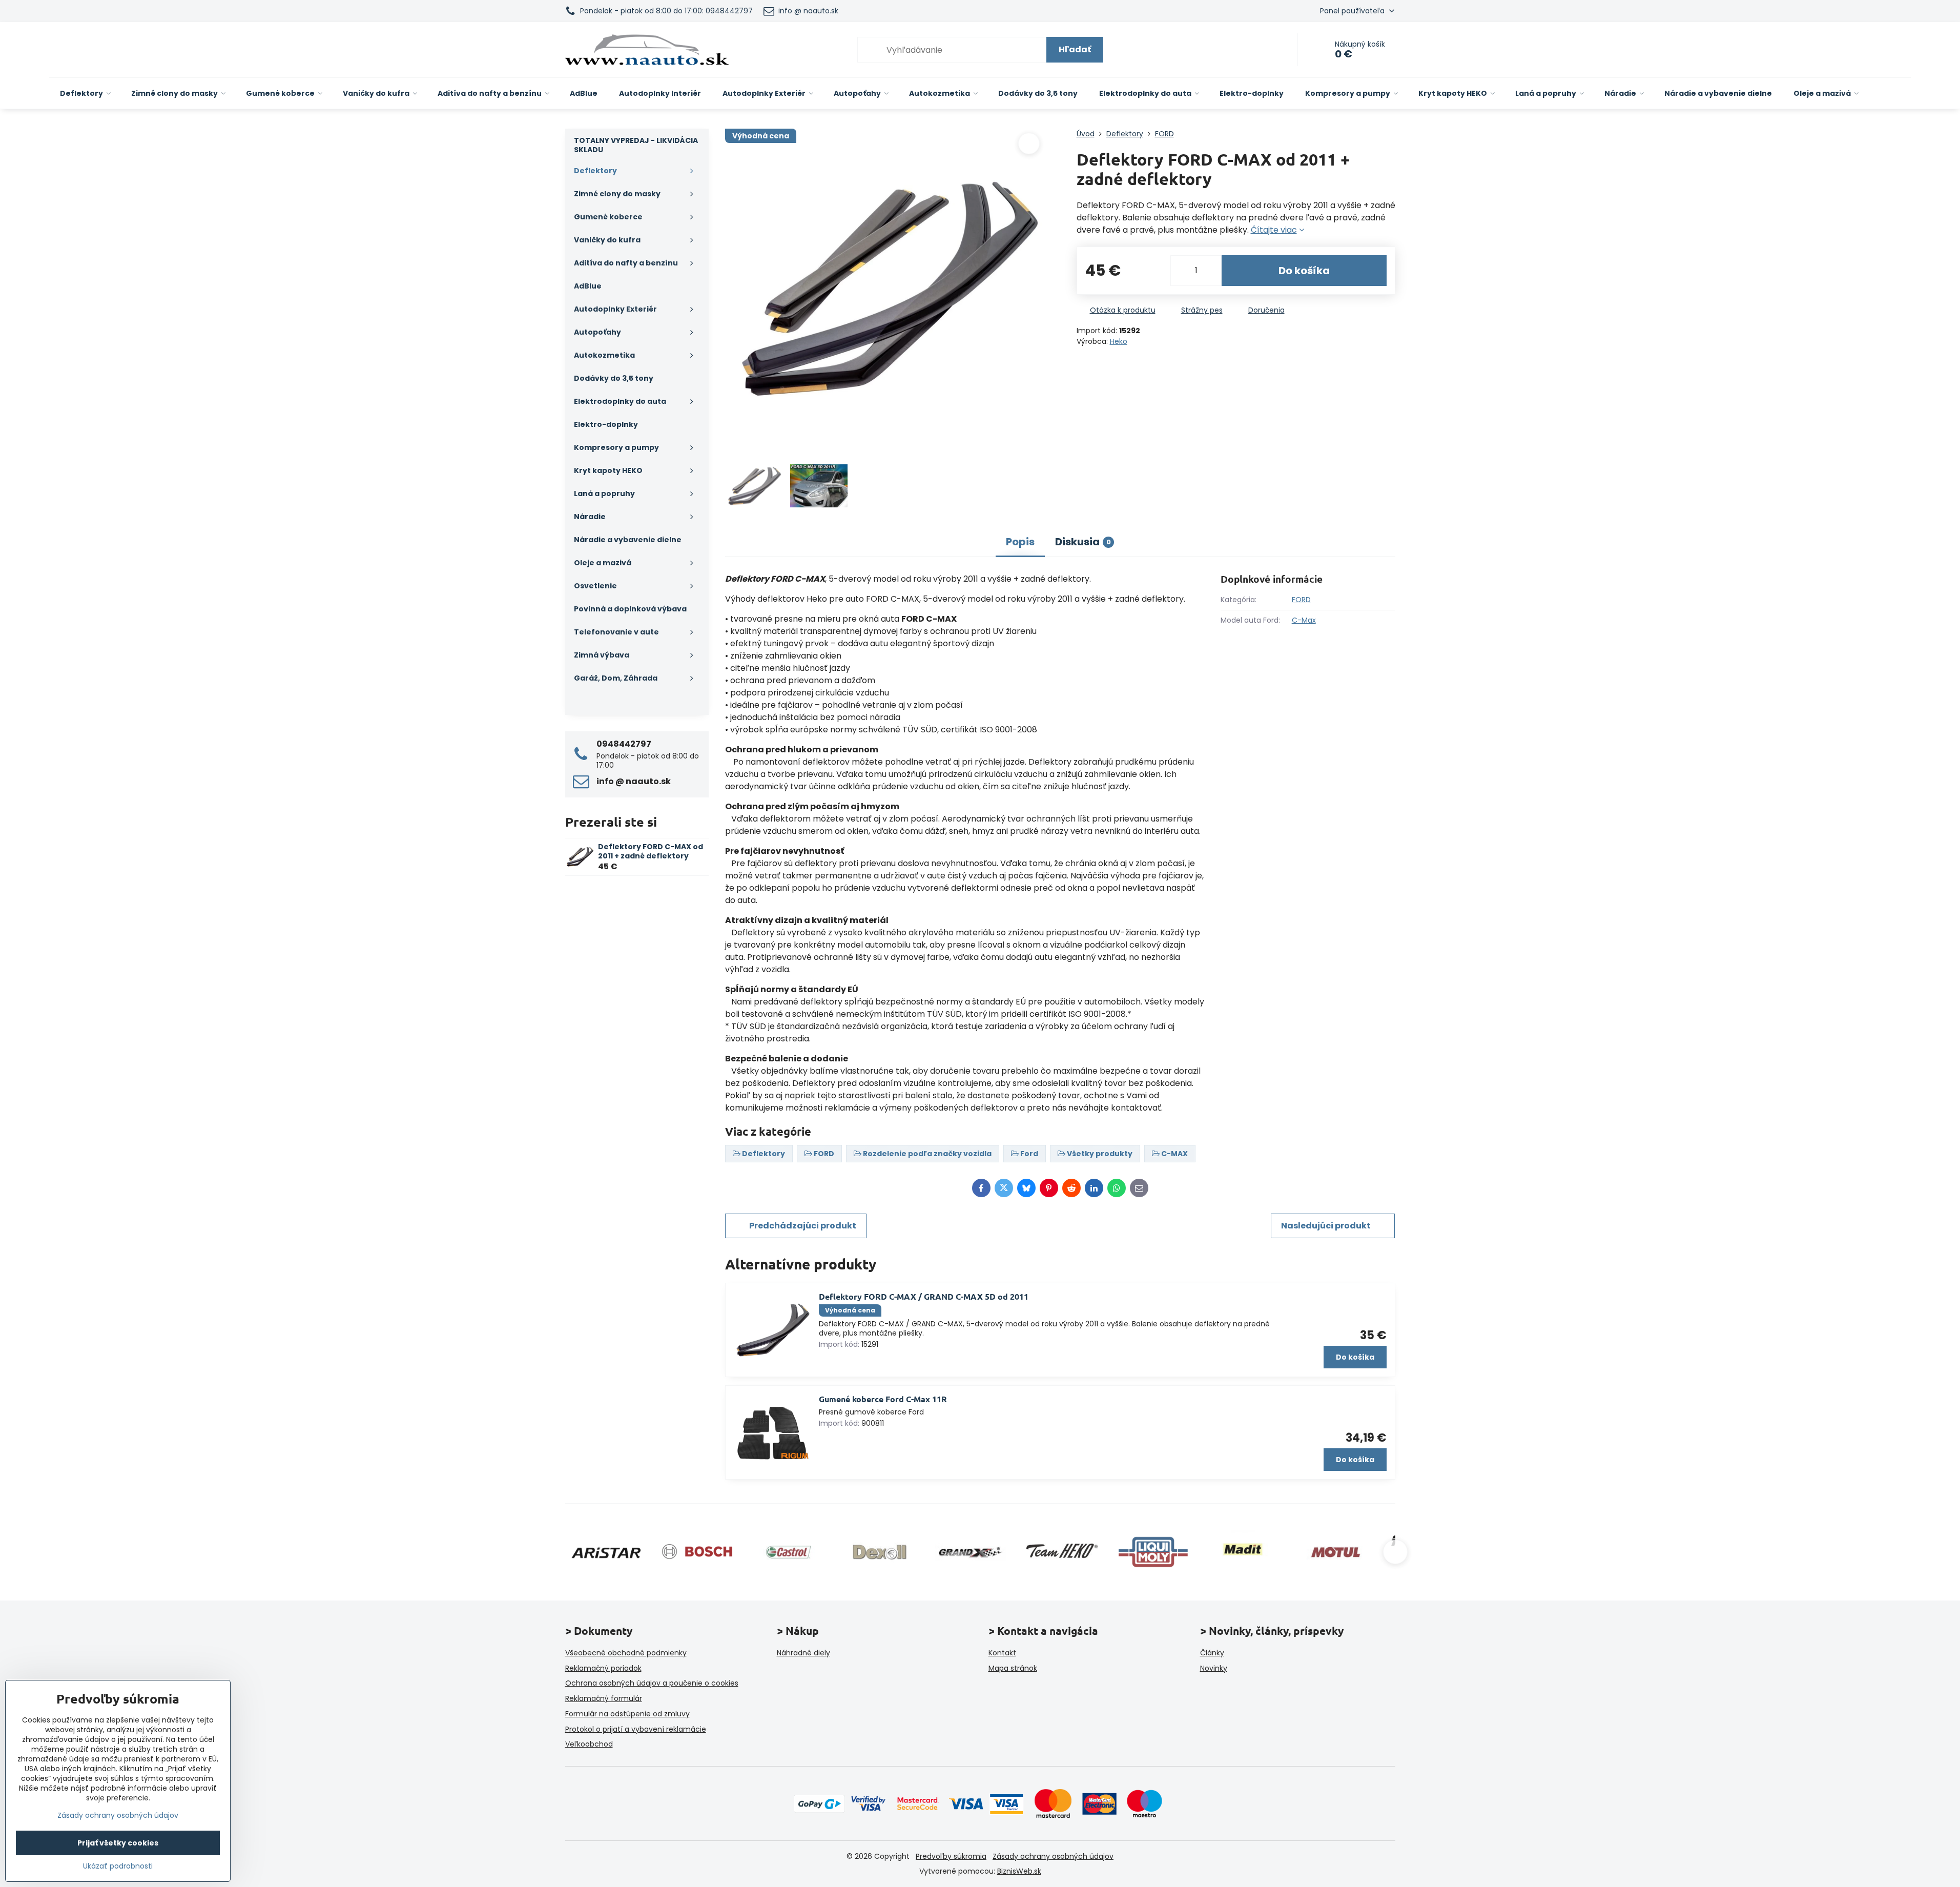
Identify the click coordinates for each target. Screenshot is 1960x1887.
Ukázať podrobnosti (118, 1866)
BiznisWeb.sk (1019, 1871)
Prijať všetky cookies (118, 1843)
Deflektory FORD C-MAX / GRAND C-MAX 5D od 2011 (924, 1296)
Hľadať (1075, 49)
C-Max (1304, 620)
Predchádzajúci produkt (803, 1226)
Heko (1119, 341)
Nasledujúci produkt (1326, 1226)
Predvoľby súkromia (951, 1856)
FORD (1301, 600)
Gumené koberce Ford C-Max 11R (883, 1399)
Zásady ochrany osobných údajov (1053, 1856)
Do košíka (1304, 271)
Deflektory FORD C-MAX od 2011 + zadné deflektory (651, 851)
